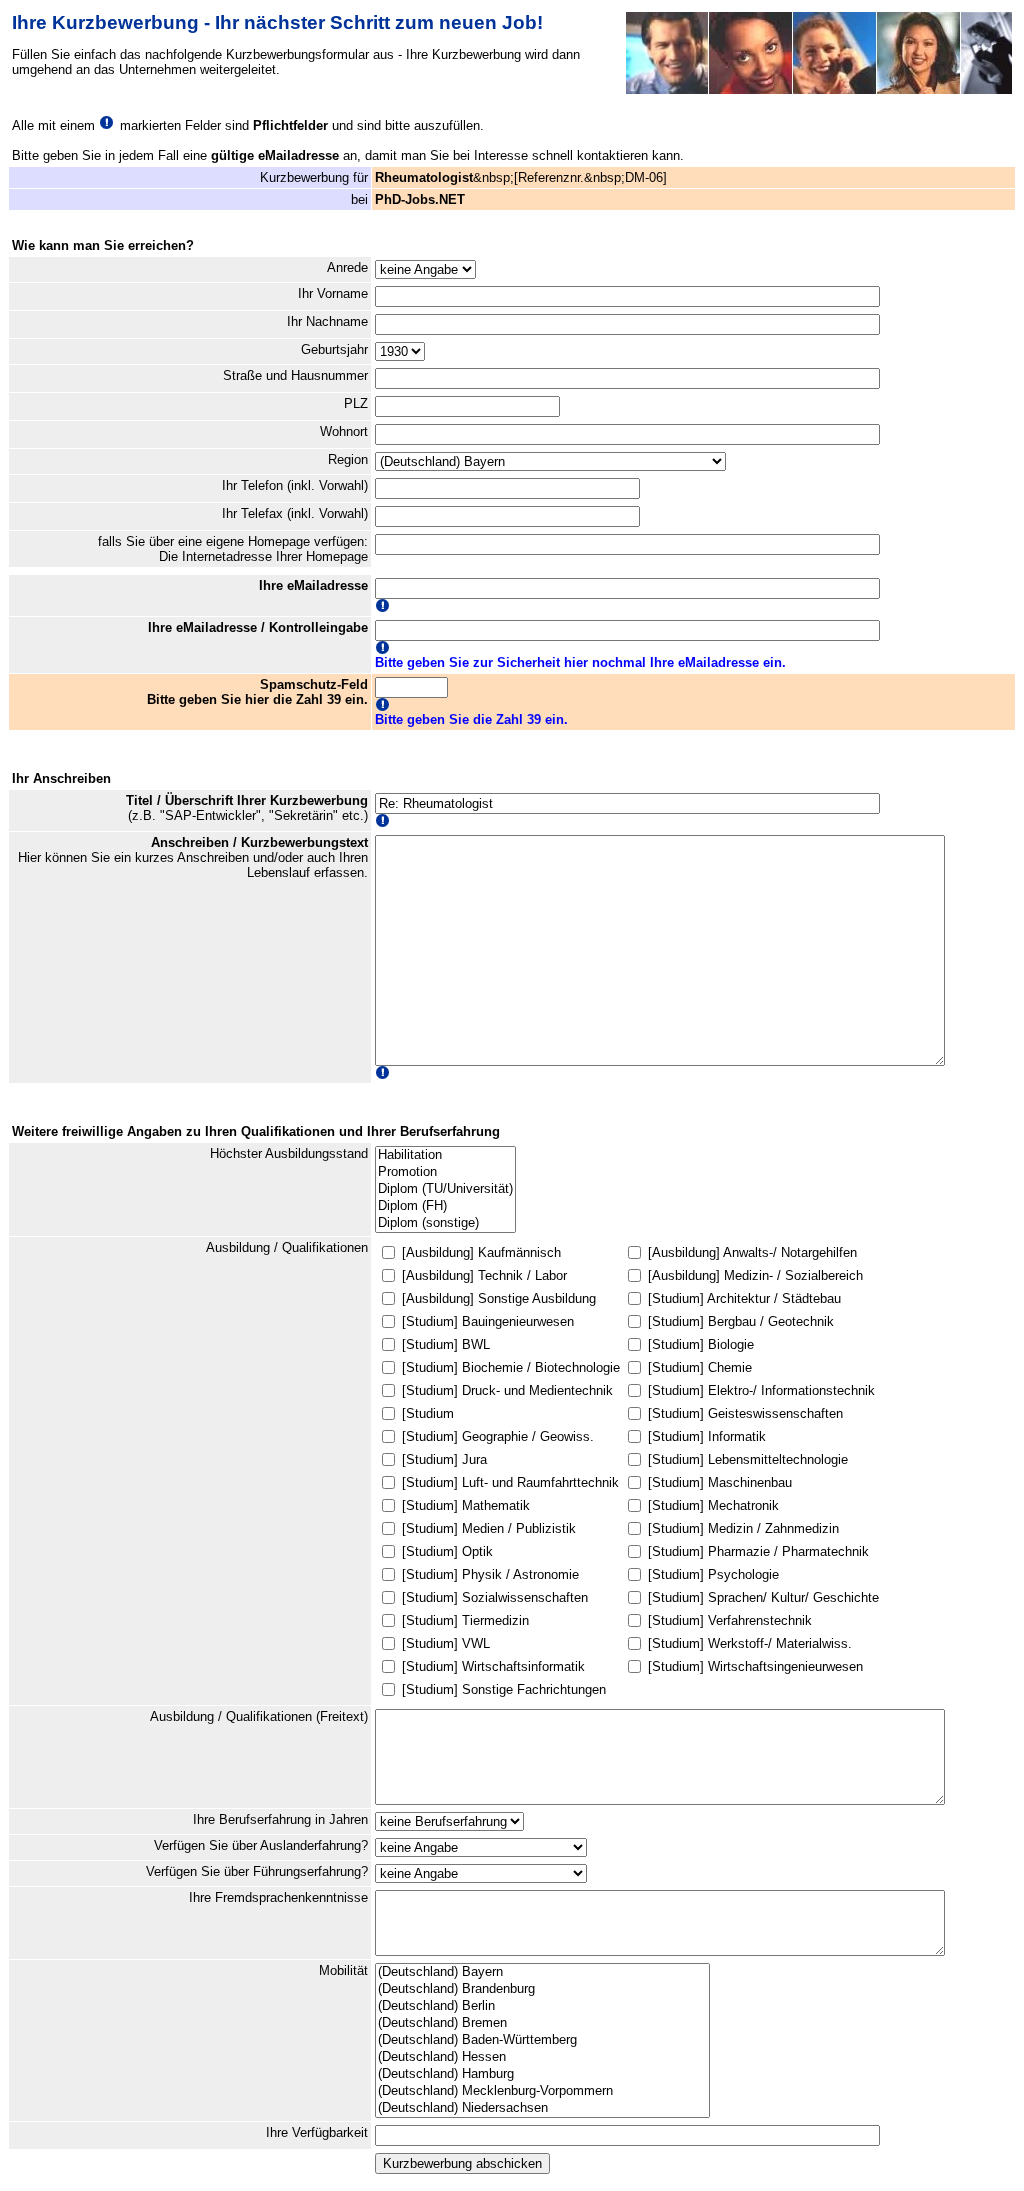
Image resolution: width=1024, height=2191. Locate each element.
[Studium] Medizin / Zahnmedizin (743, 1528)
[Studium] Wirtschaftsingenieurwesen (755, 1666)
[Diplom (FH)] (445, 1206)
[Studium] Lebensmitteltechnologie (748, 1459)
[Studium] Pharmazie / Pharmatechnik (758, 1551)
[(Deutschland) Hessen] (542, 2057)
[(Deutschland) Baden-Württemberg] (542, 2040)
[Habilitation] (445, 1155)
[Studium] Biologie (701, 1344)
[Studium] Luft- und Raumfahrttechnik (510, 1482)
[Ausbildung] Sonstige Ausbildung (499, 1298)
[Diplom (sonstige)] (445, 1223)
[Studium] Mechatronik (713, 1505)
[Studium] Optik (447, 1551)
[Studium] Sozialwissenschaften (495, 1597)
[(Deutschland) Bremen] (542, 2023)
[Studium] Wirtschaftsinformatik (493, 1666)
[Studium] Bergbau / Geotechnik (741, 1321)
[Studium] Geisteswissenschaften (745, 1413)
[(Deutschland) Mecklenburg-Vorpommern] (542, 2091)
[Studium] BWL (446, 1344)
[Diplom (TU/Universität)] (445, 1189)
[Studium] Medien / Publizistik (489, 1528)
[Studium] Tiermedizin (465, 1620)
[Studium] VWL (446, 1643)
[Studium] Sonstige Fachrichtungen (504, 1689)
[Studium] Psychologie (713, 1574)
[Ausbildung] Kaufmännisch (481, 1252)
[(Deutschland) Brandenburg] (542, 1989)
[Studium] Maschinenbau (720, 1482)
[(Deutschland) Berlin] (542, 2006)
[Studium (428, 1413)
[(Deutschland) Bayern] (542, 1972)
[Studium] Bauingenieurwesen (488, 1321)
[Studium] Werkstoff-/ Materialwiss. (750, 1643)
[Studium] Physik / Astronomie (490, 1574)
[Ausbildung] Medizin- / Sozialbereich (755, 1275)
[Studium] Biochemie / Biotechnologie (511, 1367)
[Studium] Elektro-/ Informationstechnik (761, 1390)
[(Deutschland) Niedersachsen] (542, 2108)
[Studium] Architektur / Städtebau (744, 1298)
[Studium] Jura (444, 1459)
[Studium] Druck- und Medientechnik (507, 1390)
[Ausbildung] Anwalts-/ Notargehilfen (752, 1252)
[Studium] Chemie (700, 1367)
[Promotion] (445, 1172)
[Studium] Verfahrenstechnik (730, 1620)
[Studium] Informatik (707, 1436)
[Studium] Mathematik (466, 1505)
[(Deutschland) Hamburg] (542, 2074)
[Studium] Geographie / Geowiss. (498, 1436)
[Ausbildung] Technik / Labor (484, 1275)
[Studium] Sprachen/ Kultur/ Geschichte (763, 1597)
